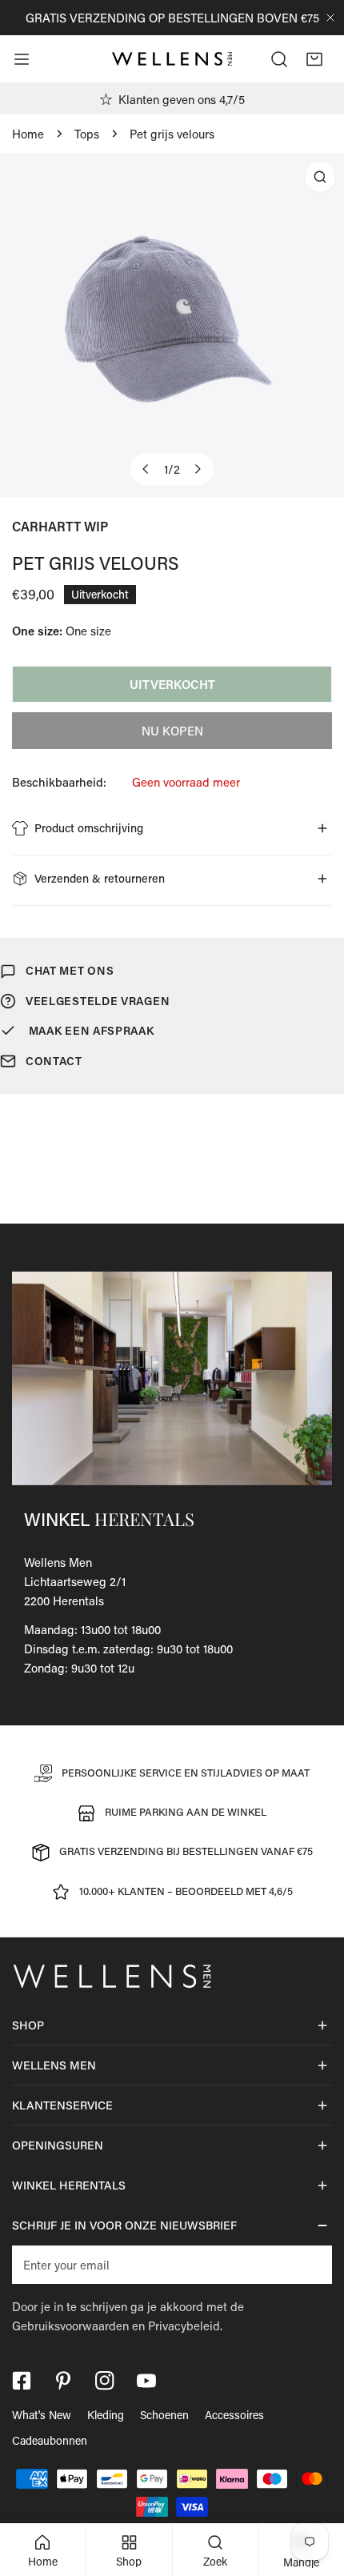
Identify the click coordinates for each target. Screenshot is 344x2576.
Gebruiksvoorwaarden (70, 2326)
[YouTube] (146, 2381)
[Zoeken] (279, 59)
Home (28, 134)
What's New (42, 2415)
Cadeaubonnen (50, 2440)
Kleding (106, 2415)
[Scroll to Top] (315, 2491)
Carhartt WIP (60, 526)
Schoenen (164, 2415)
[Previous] (146, 469)
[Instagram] (105, 2381)
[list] (172, 325)
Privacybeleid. (185, 2326)
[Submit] (311, 2264)
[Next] (198, 469)
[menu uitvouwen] (22, 59)
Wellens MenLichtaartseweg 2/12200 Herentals (75, 1581)
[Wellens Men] (172, 59)
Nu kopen (172, 731)
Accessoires (234, 2415)
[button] (314, 59)
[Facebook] (22, 2381)
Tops (87, 134)
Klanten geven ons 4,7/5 (182, 99)
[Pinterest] (63, 2381)
